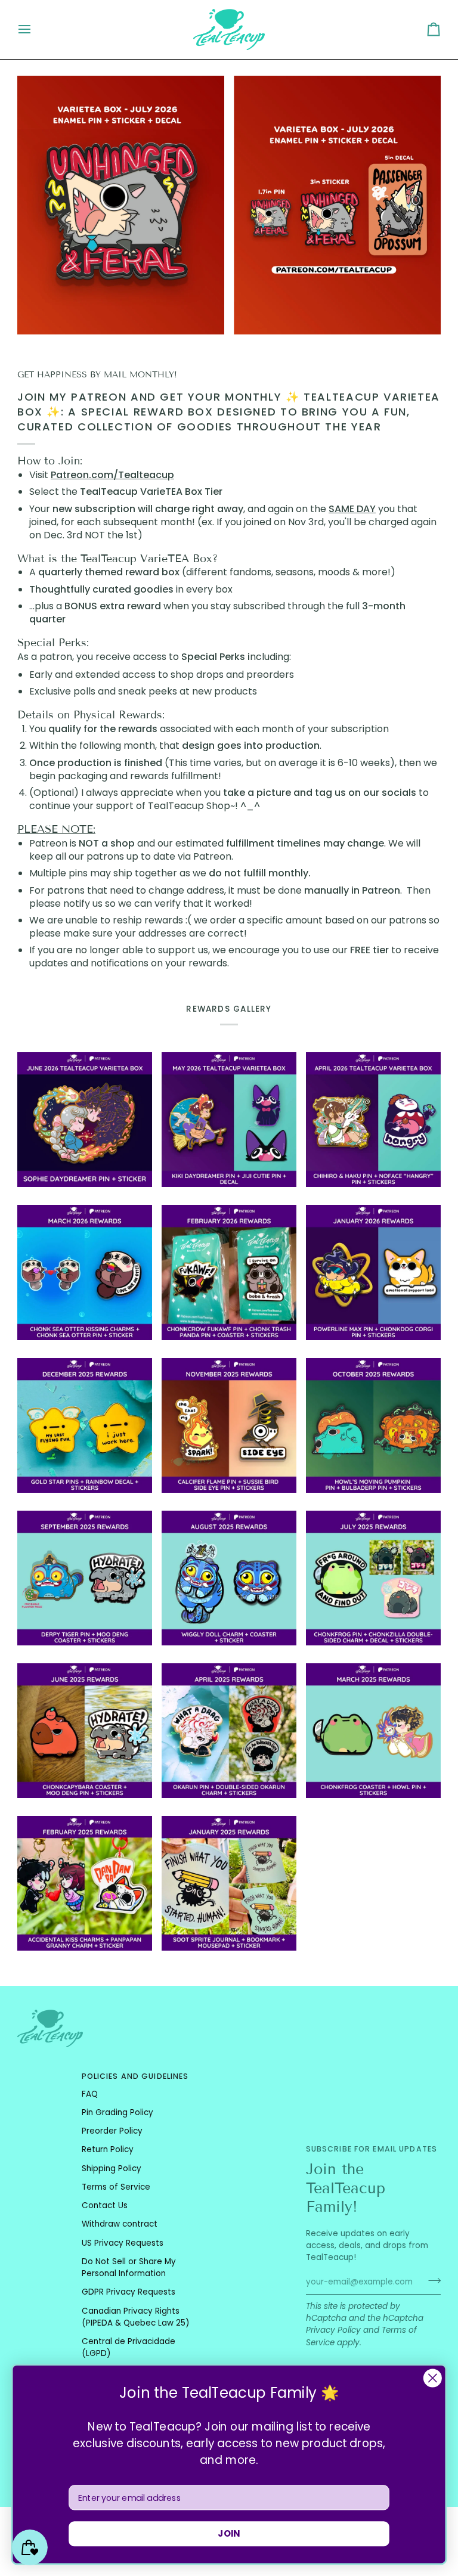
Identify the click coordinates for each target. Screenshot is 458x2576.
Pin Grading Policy (117, 2112)
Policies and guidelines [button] (135, 2076)
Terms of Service (116, 2187)
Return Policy (108, 2149)
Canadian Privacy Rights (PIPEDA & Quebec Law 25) (135, 2317)
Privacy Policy (333, 2330)
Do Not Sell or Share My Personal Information (129, 2267)
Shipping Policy (112, 2169)
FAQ (90, 2094)
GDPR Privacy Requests (129, 2292)
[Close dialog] (433, 2378)
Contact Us (105, 2205)
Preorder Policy (112, 2131)
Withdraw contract (120, 2224)
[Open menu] (35, 30)
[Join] (431, 2281)
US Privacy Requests (123, 2243)
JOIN (229, 2534)
